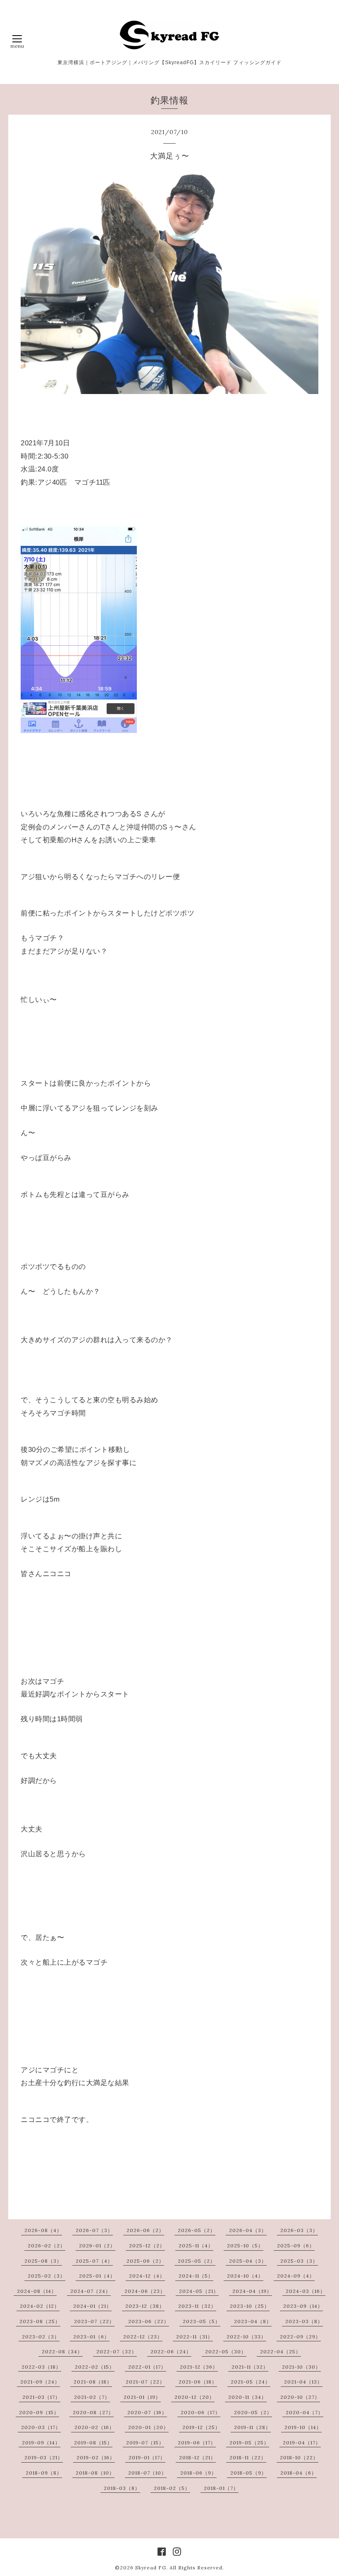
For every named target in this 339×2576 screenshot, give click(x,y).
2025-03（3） (299, 2261)
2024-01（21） (92, 2306)
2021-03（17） (41, 2397)
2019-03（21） (44, 2457)
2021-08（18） (93, 2382)
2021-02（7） (92, 2397)
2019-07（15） (145, 2443)
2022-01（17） (147, 2367)
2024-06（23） (145, 2291)
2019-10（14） (303, 2427)
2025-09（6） (296, 2246)
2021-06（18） (198, 2382)
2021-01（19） (142, 2397)
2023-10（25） (250, 2306)
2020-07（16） (147, 2412)
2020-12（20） (195, 2397)
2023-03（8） (304, 2321)
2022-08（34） (62, 2351)
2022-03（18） (41, 2367)
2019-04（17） (302, 2443)
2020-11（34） (247, 2397)
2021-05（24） (251, 2382)
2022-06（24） (171, 2351)
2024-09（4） (296, 2276)
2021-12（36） (199, 2367)
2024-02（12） (40, 2306)
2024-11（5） (196, 2276)
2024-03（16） (306, 2291)
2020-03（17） (41, 2427)
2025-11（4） (196, 2246)
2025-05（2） (197, 2261)
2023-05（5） (202, 2321)
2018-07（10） (147, 2473)
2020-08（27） (93, 2412)
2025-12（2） (147, 2246)
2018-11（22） (248, 2457)
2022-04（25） (281, 2351)
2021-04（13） (303, 2382)
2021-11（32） (250, 2367)
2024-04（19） (252, 2291)
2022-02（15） (95, 2367)
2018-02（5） (172, 2488)
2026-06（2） (145, 2230)
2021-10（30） (301, 2367)
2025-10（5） (245, 2246)
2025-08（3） (43, 2261)
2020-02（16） (94, 2427)
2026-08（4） (43, 2230)
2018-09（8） (44, 2473)
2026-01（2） (97, 2246)
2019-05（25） (249, 2443)
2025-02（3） (47, 2276)
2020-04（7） (304, 2412)
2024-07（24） (91, 2291)
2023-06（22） (149, 2321)
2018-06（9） (198, 2473)
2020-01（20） (148, 2427)
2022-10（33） (246, 2337)
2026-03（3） (299, 2230)
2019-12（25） (201, 2427)
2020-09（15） (39, 2412)
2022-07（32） (117, 2351)
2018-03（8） (122, 2488)
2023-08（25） (40, 2321)
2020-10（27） (300, 2397)
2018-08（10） (95, 2473)
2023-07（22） (94, 2321)
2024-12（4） (147, 2276)
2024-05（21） (199, 2291)
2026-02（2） (47, 2246)
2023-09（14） (303, 2306)
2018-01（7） (221, 2488)
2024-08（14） (37, 2291)
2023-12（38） (145, 2306)
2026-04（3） (248, 2230)
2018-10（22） (299, 2457)
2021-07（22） (145, 2382)
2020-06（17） (201, 2412)
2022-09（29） (300, 2337)
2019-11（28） (252, 2427)
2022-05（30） (226, 2351)
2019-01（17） (147, 2457)
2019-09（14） (41, 2443)
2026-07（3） (94, 2230)
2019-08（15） (93, 2443)
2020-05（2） (253, 2412)
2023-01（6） (91, 2337)
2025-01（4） (97, 2276)
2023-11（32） (197, 2306)
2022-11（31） (195, 2337)
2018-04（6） (298, 2473)
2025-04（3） (248, 2261)
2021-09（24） (40, 2382)
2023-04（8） (253, 2321)
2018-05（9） (248, 2473)
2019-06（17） (197, 2443)
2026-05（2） (197, 2230)
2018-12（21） (197, 2457)
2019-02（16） (96, 2457)
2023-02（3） (41, 2337)
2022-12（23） (143, 2337)
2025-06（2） (145, 2261)
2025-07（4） (94, 2261)
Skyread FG (151, 2568)
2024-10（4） (245, 2276)
